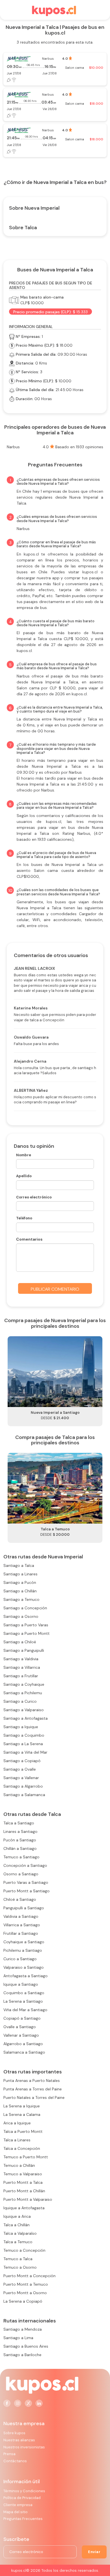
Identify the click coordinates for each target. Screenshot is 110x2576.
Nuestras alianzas (19, 2440)
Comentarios (29, 1239)
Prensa (9, 2454)
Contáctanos (15, 2461)
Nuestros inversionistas (24, 2447)
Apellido (24, 1176)
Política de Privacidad (22, 2498)
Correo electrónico (34, 1197)
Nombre (24, 1155)
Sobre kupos (14, 2433)
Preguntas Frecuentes (23, 2519)
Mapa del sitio (16, 2512)
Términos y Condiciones (24, 2491)
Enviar (94, 2552)
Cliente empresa (18, 2505)
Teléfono (24, 1218)
